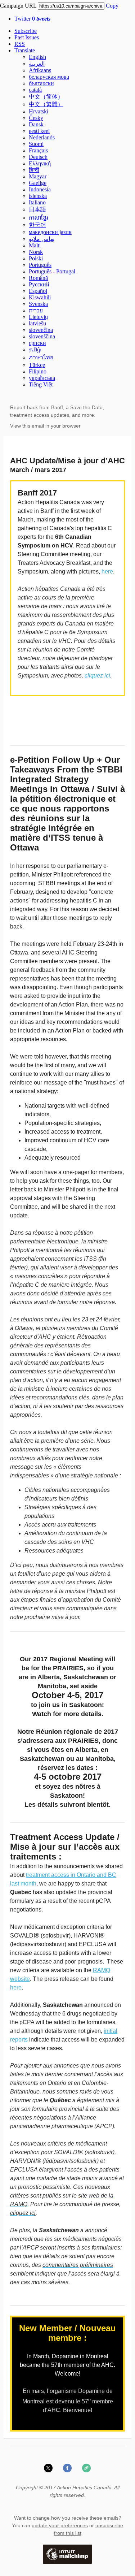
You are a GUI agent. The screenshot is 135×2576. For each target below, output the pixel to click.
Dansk (36, 124)
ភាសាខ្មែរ (39, 218)
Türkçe (37, 365)
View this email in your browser (45, 426)
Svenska (38, 304)
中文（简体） (46, 97)
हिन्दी (34, 170)
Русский (39, 284)
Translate (25, 50)
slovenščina (42, 336)
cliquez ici (97, 676)
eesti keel (39, 131)
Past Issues (27, 37)
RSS (20, 44)
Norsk (36, 252)
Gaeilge (38, 183)
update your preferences (60, 2525)
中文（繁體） (46, 104)
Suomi (36, 144)
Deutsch (38, 157)
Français (38, 150)
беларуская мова (49, 77)
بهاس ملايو (42, 239)
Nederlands (42, 137)
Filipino (38, 371)
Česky (36, 118)
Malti (35, 245)
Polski (36, 258)
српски (37, 343)
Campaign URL (18, 6)
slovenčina (41, 330)
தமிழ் (35, 349)
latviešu (37, 323)
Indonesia (40, 189)
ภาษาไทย (41, 357)
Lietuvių (38, 317)
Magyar (38, 176)
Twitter (32, 19)
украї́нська (42, 378)
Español (38, 291)
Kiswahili (40, 297)
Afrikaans (40, 70)
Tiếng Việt (41, 384)
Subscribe (26, 31)
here (107, 572)
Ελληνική (40, 163)
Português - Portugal (52, 271)
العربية (37, 64)
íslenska (38, 196)
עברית (36, 310)
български (41, 83)
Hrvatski (39, 111)
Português (40, 265)
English (37, 57)
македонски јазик (50, 232)
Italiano (37, 202)
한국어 (37, 225)
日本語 (37, 209)
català (35, 90)
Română (38, 278)
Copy (112, 6)
